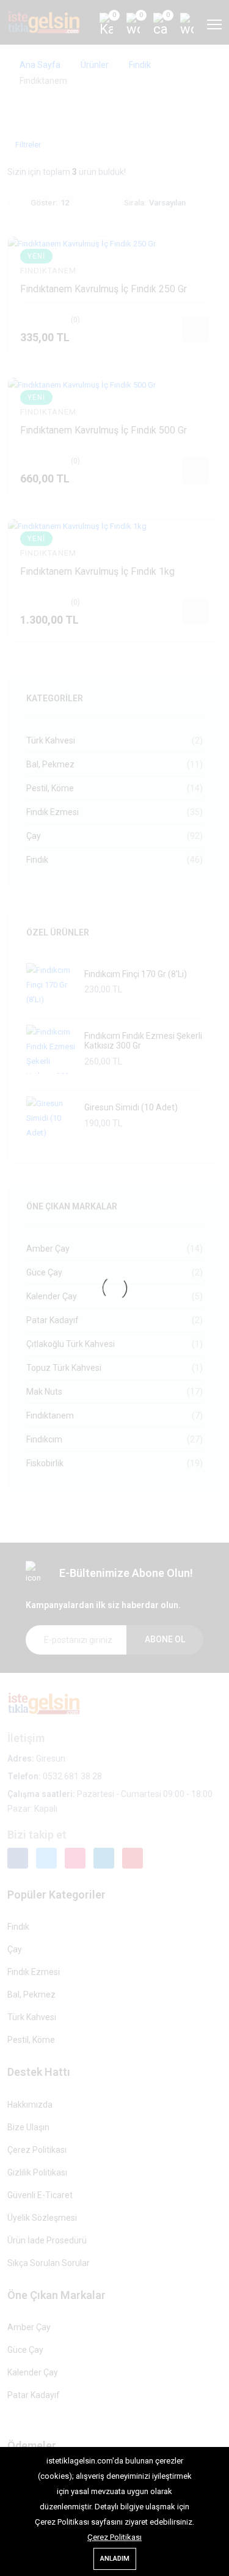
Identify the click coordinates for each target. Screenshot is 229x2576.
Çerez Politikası (114, 2537)
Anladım (115, 2559)
